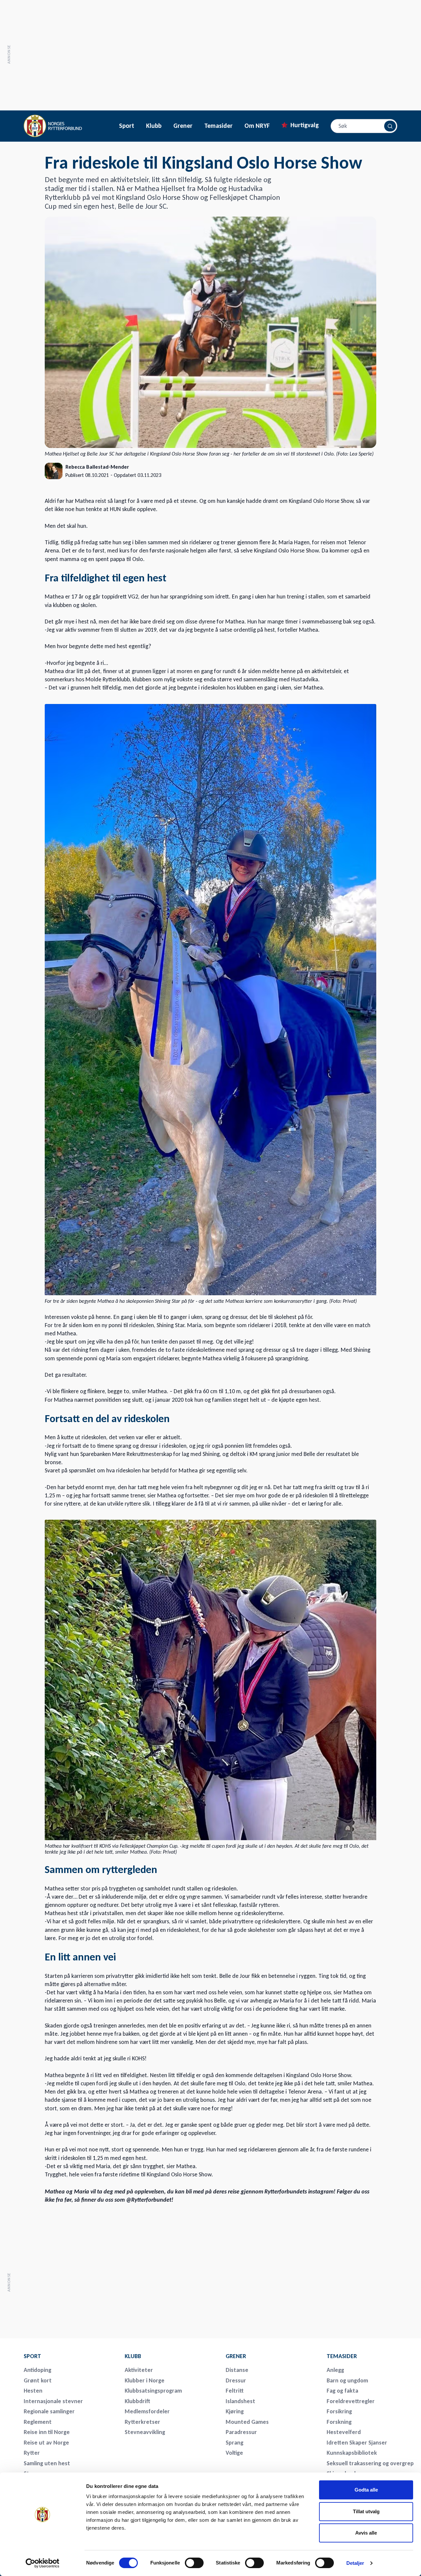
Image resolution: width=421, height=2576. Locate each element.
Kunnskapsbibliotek (352, 2453)
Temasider (218, 126)
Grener (183, 126)
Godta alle (366, 2490)
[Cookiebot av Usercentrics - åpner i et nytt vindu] (43, 2563)
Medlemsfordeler (147, 2411)
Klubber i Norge (145, 2380)
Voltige (234, 2453)
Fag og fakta (342, 2391)
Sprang (235, 2443)
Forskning (339, 2422)
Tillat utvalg (366, 2511)
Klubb (154, 126)
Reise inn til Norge (47, 2432)
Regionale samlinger (49, 2411)
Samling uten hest (47, 2463)
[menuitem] (70, 2356)
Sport (127, 126)
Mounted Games (247, 2422)
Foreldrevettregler (351, 2401)
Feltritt (235, 2391)
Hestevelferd (344, 2432)
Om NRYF (257, 126)
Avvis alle (366, 2533)
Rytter (32, 2453)
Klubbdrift (137, 2401)
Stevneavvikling (145, 2432)
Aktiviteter (139, 2370)
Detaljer (355, 2563)
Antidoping (37, 2370)
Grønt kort (38, 2380)
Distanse (237, 2370)
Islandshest (240, 2401)
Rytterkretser (142, 2422)
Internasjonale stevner (53, 2401)
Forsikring (339, 2411)
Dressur (236, 2380)
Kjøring (235, 2411)
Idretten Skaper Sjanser (357, 2443)
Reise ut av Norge (46, 2443)
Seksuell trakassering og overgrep (370, 2463)
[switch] (194, 2563)
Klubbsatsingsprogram (153, 2391)
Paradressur (241, 2432)
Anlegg (335, 2370)
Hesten (33, 2391)
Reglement (38, 2422)
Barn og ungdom (347, 2380)
